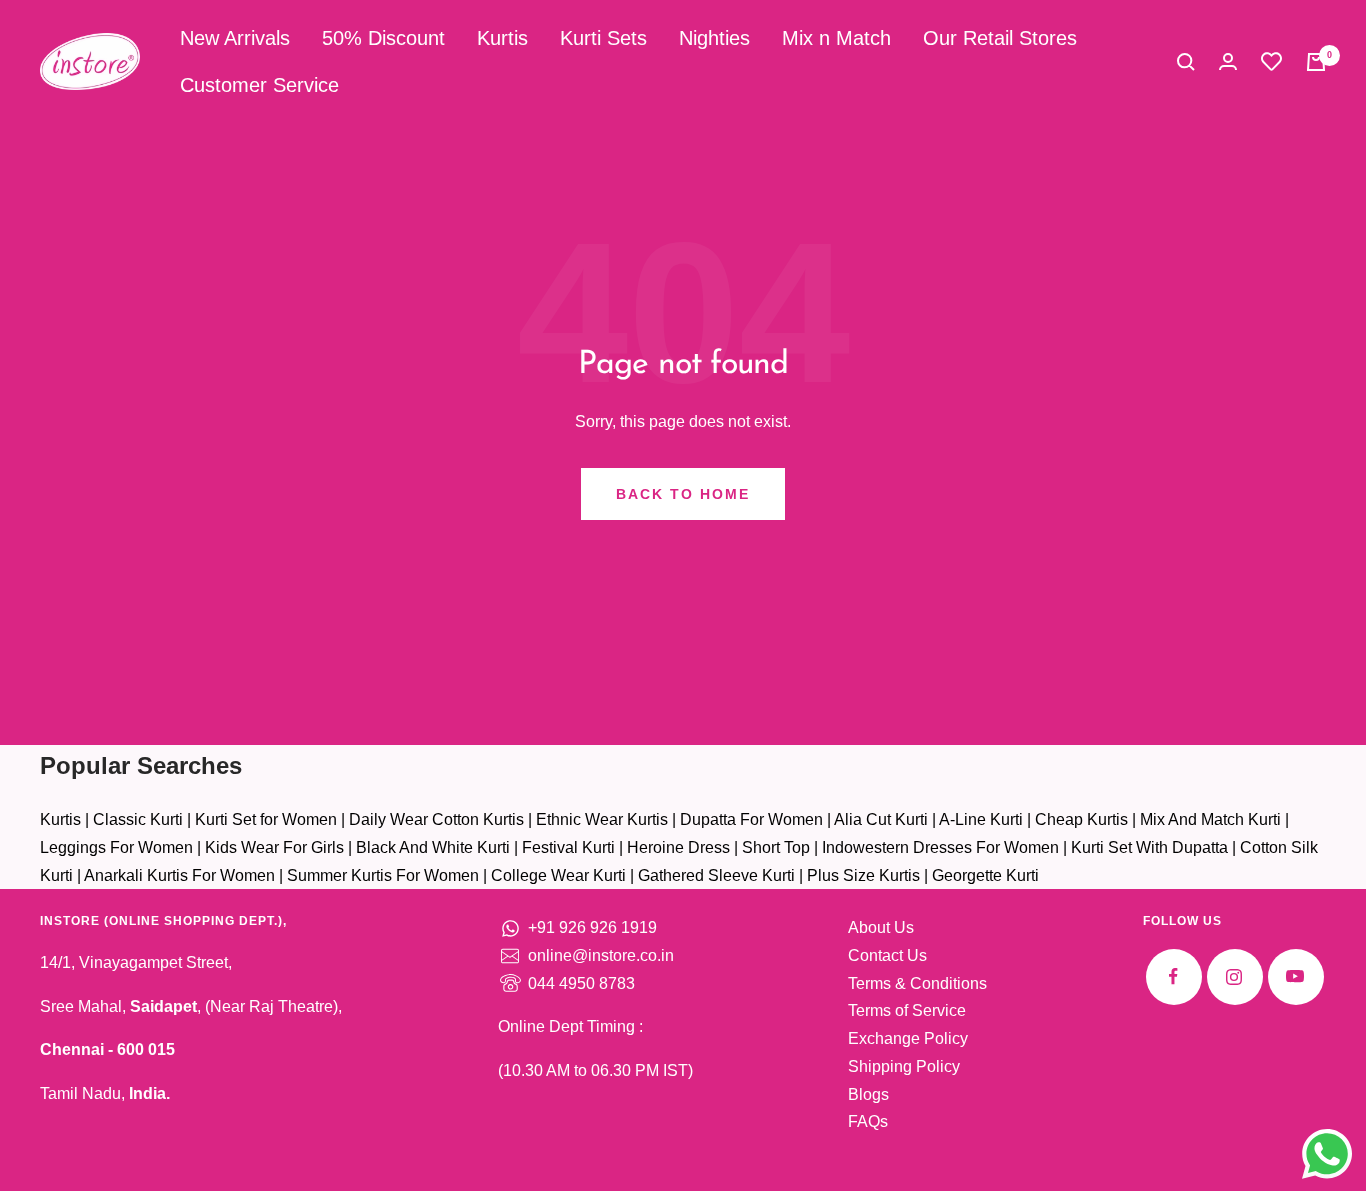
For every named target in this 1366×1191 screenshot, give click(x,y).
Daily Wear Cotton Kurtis (436, 819)
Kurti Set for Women (266, 819)
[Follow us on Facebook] (1173, 976)
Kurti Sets (603, 38)
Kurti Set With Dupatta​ (1149, 847)
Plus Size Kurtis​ (863, 875)
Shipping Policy (904, 1066)
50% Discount (383, 38)
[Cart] (1316, 62)
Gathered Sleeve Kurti (716, 875)
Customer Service (259, 85)
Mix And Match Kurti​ (1210, 819)
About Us (881, 927)
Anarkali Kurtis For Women (179, 875)
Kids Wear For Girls (274, 847)
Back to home (683, 494)
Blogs (868, 1094)
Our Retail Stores (1000, 38)
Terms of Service (907, 1010)
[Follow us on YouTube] (1295, 976)
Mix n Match (836, 38)
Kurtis (502, 38)
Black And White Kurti (433, 847)
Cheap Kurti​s (1081, 819)
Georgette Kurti (985, 875)
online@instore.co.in (601, 955)
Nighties (714, 38)
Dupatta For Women (751, 819)
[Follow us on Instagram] (1234, 976)
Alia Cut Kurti (881, 819)
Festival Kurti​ (568, 847)
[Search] (1186, 62)
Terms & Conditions (917, 983)
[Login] (1228, 61)
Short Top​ (776, 847)
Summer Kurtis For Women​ (383, 875)
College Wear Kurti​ (558, 875)
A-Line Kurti (981, 819)
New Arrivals (235, 38)
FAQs (868, 1121)
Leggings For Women (116, 847)
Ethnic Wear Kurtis (602, 819)
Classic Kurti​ (138, 819)
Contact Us (887, 955)
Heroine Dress (678, 847)
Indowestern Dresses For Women (940, 847)
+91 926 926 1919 (592, 927)
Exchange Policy (908, 1038)
